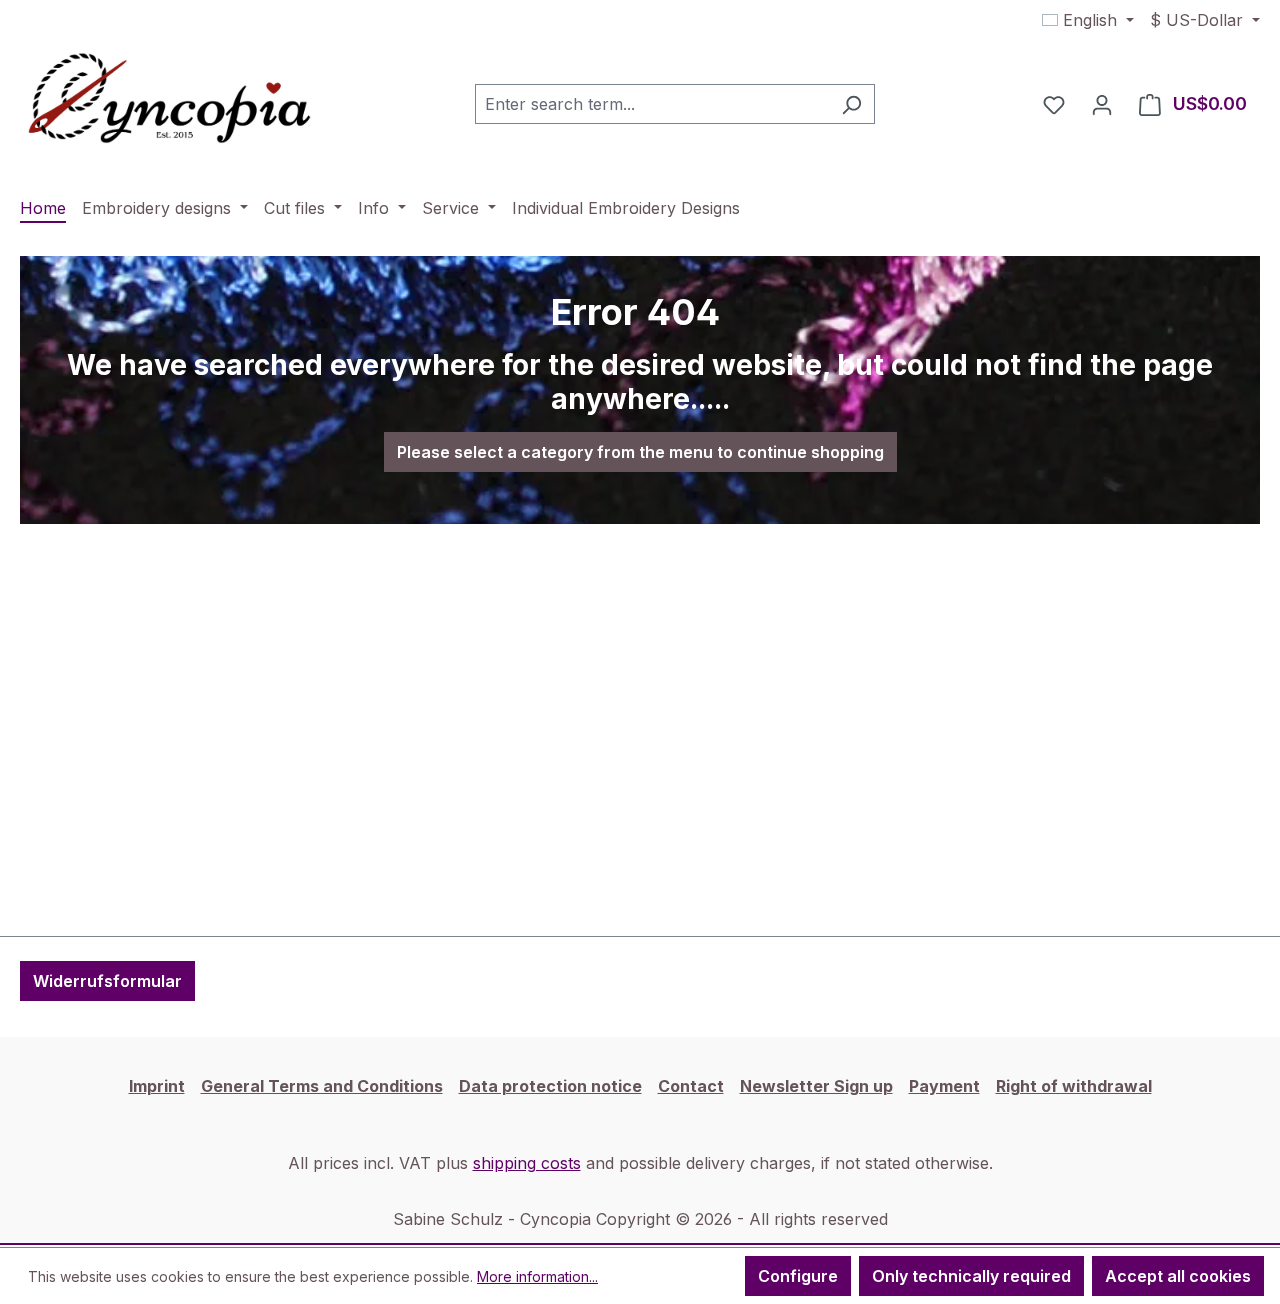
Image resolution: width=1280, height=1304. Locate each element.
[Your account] (1102, 104)
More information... (537, 1276)
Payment (944, 1086)
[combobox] (652, 104)
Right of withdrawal (1074, 1086)
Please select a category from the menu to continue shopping (640, 452)
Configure (798, 1276)
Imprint (157, 1086)
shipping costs (527, 1163)
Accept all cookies (1178, 1276)
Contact (691, 1086)
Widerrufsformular (107, 981)
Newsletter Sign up (816, 1086)
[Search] (851, 104)
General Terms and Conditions (322, 1086)
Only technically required (971, 1276)
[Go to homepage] (170, 100)
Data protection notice (550, 1086)
